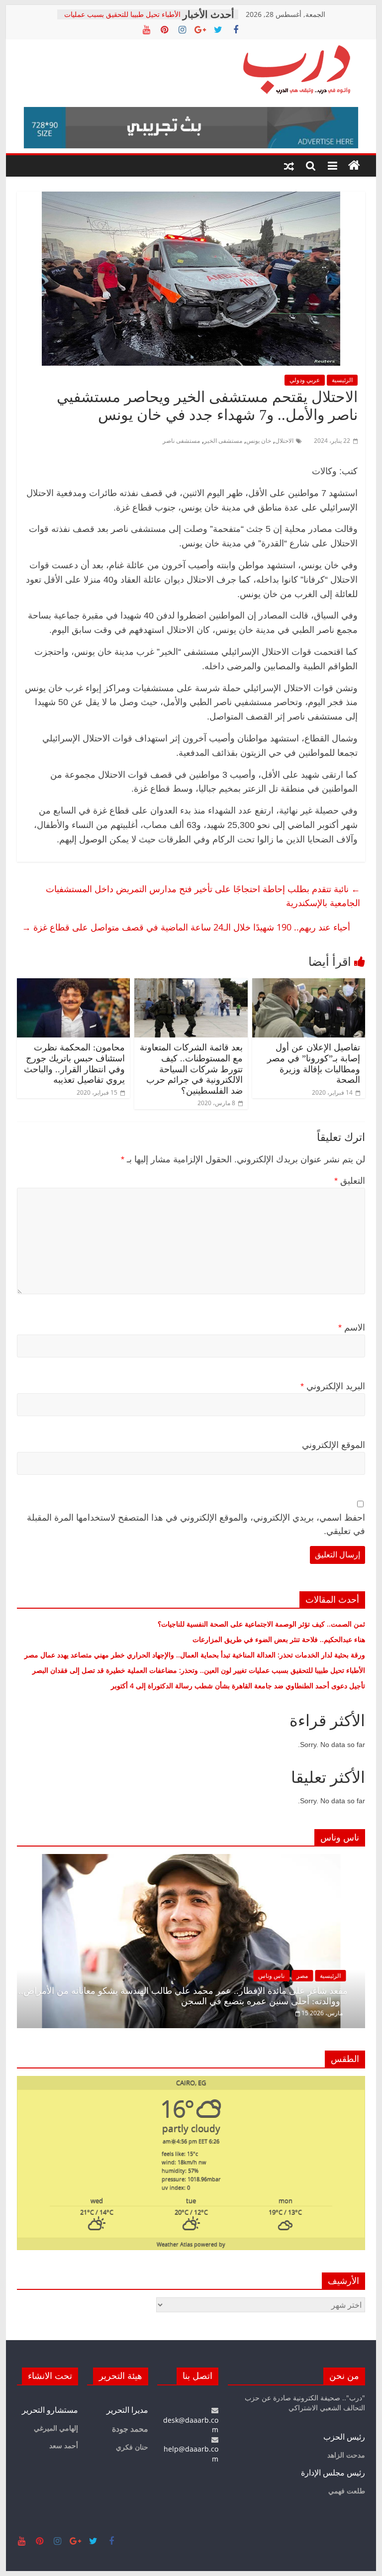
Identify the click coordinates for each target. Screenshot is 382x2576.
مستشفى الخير (223, 441)
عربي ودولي (305, 380)
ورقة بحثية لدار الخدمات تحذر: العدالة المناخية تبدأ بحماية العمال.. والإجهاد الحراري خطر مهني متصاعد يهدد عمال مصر (195, 1655)
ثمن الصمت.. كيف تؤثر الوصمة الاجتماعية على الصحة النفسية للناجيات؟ (261, 1624)
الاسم (352, 1328)
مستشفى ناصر (181, 441)
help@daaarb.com (191, 2454)
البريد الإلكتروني (333, 1386)
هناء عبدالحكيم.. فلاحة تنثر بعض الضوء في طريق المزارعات (279, 1639)
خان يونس (259, 441)
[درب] (354, 166)
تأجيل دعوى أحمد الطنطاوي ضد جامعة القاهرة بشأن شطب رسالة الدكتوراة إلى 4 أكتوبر (238, 1686)
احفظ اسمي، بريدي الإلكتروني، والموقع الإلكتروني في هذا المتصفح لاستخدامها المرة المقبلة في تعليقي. (196, 1524)
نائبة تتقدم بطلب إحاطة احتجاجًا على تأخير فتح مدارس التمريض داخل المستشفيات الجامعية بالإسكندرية (203, 896)
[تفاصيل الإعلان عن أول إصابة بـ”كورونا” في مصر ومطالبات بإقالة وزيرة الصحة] (309, 984)
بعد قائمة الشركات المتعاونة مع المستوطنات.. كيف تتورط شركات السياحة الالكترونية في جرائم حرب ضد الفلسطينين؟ (191, 1069)
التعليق (350, 1181)
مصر (302, 1976)
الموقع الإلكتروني (334, 1445)
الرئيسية (342, 380)
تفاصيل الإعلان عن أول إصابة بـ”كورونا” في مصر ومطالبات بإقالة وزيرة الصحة (314, 1064)
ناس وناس (271, 1976)
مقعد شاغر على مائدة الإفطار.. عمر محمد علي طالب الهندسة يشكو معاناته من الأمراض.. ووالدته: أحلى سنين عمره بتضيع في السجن (183, 1996)
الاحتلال (284, 441)
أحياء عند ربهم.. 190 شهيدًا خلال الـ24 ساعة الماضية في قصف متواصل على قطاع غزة (186, 927)
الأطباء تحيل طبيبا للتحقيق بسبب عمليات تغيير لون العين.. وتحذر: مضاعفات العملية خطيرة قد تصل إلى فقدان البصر (198, 1670)
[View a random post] (289, 166)
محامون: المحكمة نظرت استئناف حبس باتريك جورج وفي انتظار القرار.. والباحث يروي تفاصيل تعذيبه (74, 1064)
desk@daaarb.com (191, 2425)
